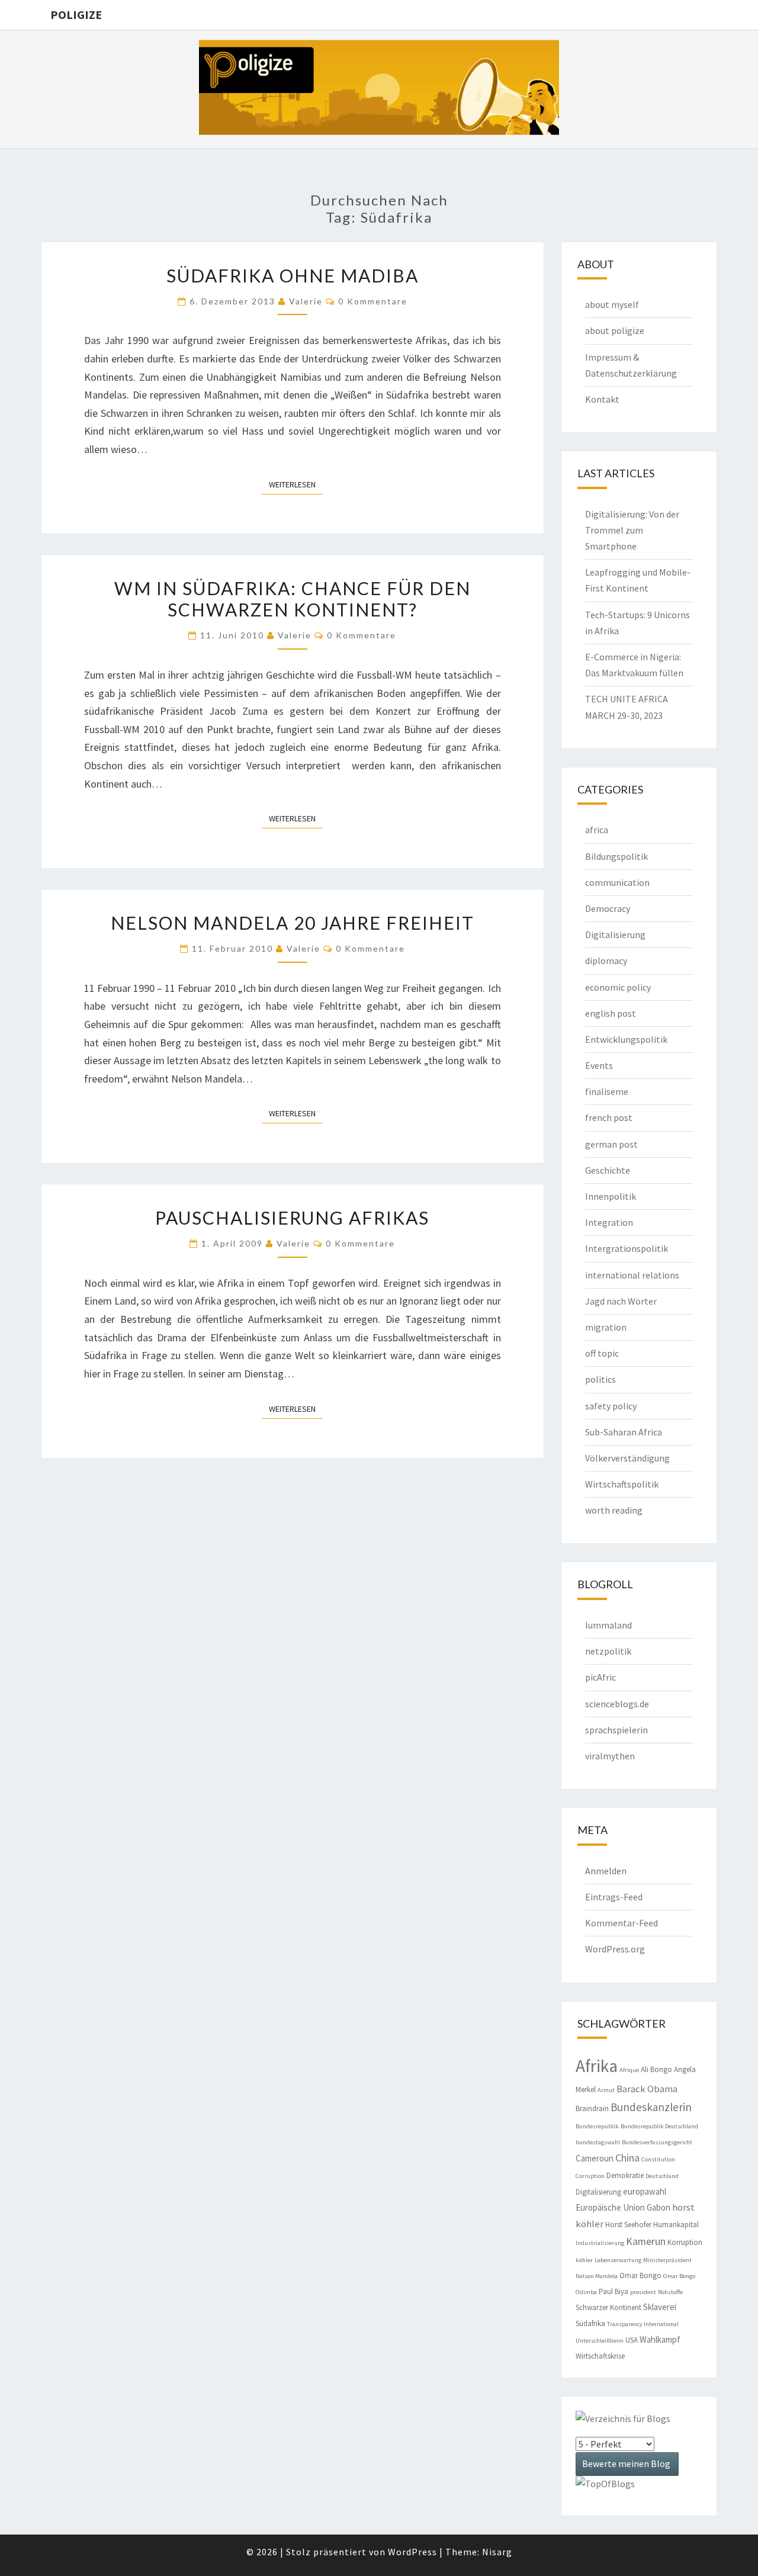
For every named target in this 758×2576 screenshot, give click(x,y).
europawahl (645, 2191)
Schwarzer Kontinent (608, 2307)
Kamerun (646, 2241)
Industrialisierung (600, 2243)
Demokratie (625, 2175)
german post (611, 1144)
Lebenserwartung (618, 2260)
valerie (306, 301)
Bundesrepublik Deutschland (659, 2126)
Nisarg (497, 2552)
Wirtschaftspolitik (622, 1484)
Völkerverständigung (627, 1458)
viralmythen (610, 1756)
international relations (632, 1275)
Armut (606, 2090)
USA (632, 2340)
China (627, 2158)
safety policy (611, 1406)
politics (600, 1379)
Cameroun (595, 2158)
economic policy (618, 987)
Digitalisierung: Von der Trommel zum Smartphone (632, 530)
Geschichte (608, 1170)
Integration (609, 1222)
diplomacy (606, 961)
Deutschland (662, 2176)
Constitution (658, 2159)
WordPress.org (615, 1949)
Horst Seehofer (628, 2225)
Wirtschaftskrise (600, 2356)
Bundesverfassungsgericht (657, 2142)
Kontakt (602, 399)
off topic (602, 1353)
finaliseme (607, 1091)
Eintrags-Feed (614, 1897)
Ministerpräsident (667, 2260)
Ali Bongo (656, 2069)
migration (606, 1327)
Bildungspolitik (616, 856)
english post (611, 1013)
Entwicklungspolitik (626, 1039)
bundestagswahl (598, 2142)
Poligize (76, 15)
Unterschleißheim (600, 2341)
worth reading (614, 1510)
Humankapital (676, 2225)
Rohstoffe (670, 2292)
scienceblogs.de (617, 1704)
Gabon (659, 2207)
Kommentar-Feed (622, 1923)
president (643, 2292)
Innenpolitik (611, 1196)
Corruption (590, 2176)
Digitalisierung (615, 934)
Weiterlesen (296, 484)
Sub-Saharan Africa (624, 1432)
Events (599, 1065)
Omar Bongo (640, 2275)
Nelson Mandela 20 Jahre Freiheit (293, 923)
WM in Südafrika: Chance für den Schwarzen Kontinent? (293, 599)
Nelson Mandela (597, 2276)
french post (609, 1117)
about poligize (615, 330)
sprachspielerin (616, 1730)
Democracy (608, 908)
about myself (612, 304)
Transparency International (643, 2324)
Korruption (685, 2242)
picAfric (600, 1677)
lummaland (608, 1625)
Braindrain (592, 2108)
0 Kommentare (373, 301)
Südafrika (590, 2323)
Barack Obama (647, 2089)
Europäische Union (610, 2207)
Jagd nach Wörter (621, 1301)
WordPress (412, 2552)
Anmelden (606, 1871)
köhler (584, 2260)
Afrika (597, 2066)
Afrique (629, 2070)
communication (617, 882)
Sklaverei (660, 2307)
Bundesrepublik (597, 2126)
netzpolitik (608, 1651)
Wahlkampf (660, 2339)
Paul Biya (614, 2291)
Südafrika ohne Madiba (293, 275)
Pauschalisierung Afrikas (292, 1218)
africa (597, 830)
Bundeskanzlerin (651, 2107)
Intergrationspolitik (627, 1248)
